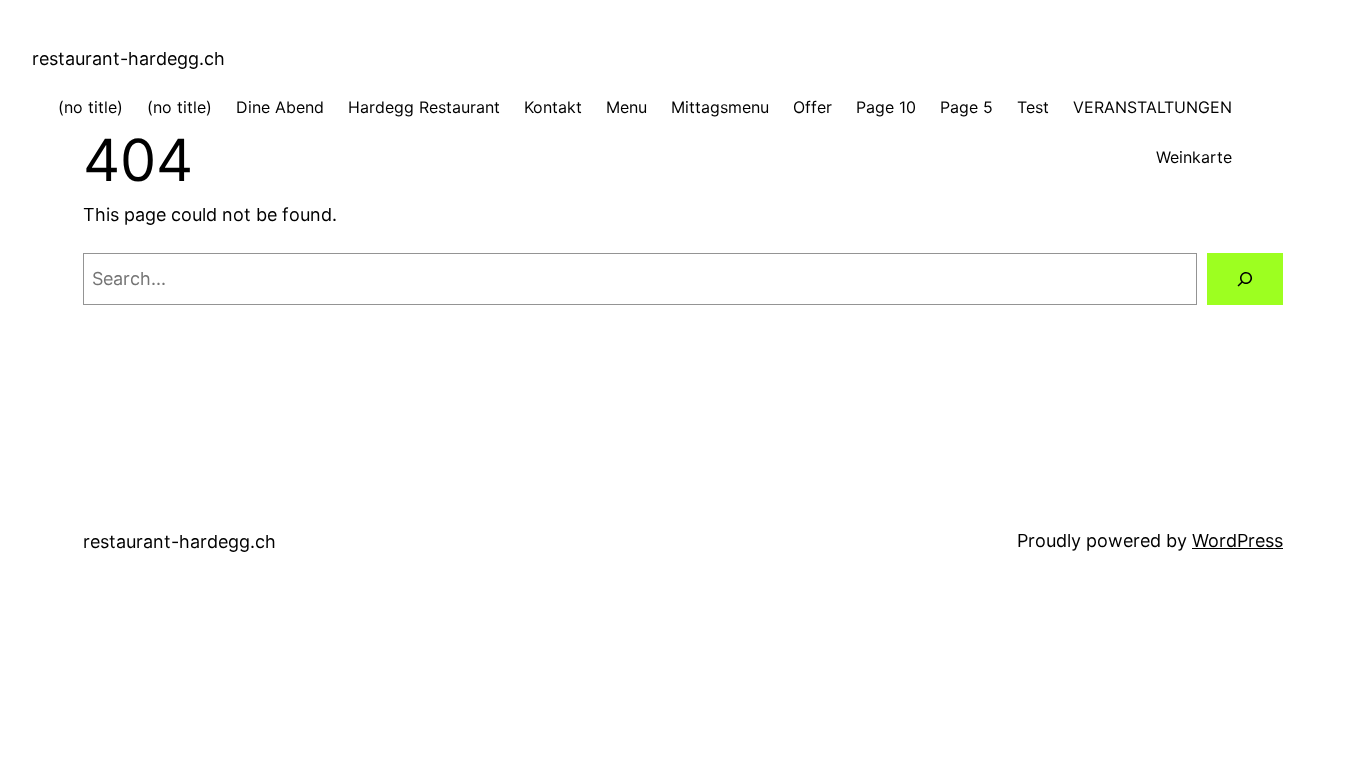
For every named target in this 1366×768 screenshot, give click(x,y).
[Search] (1245, 279)
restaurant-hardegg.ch (128, 58)
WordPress (1237, 540)
